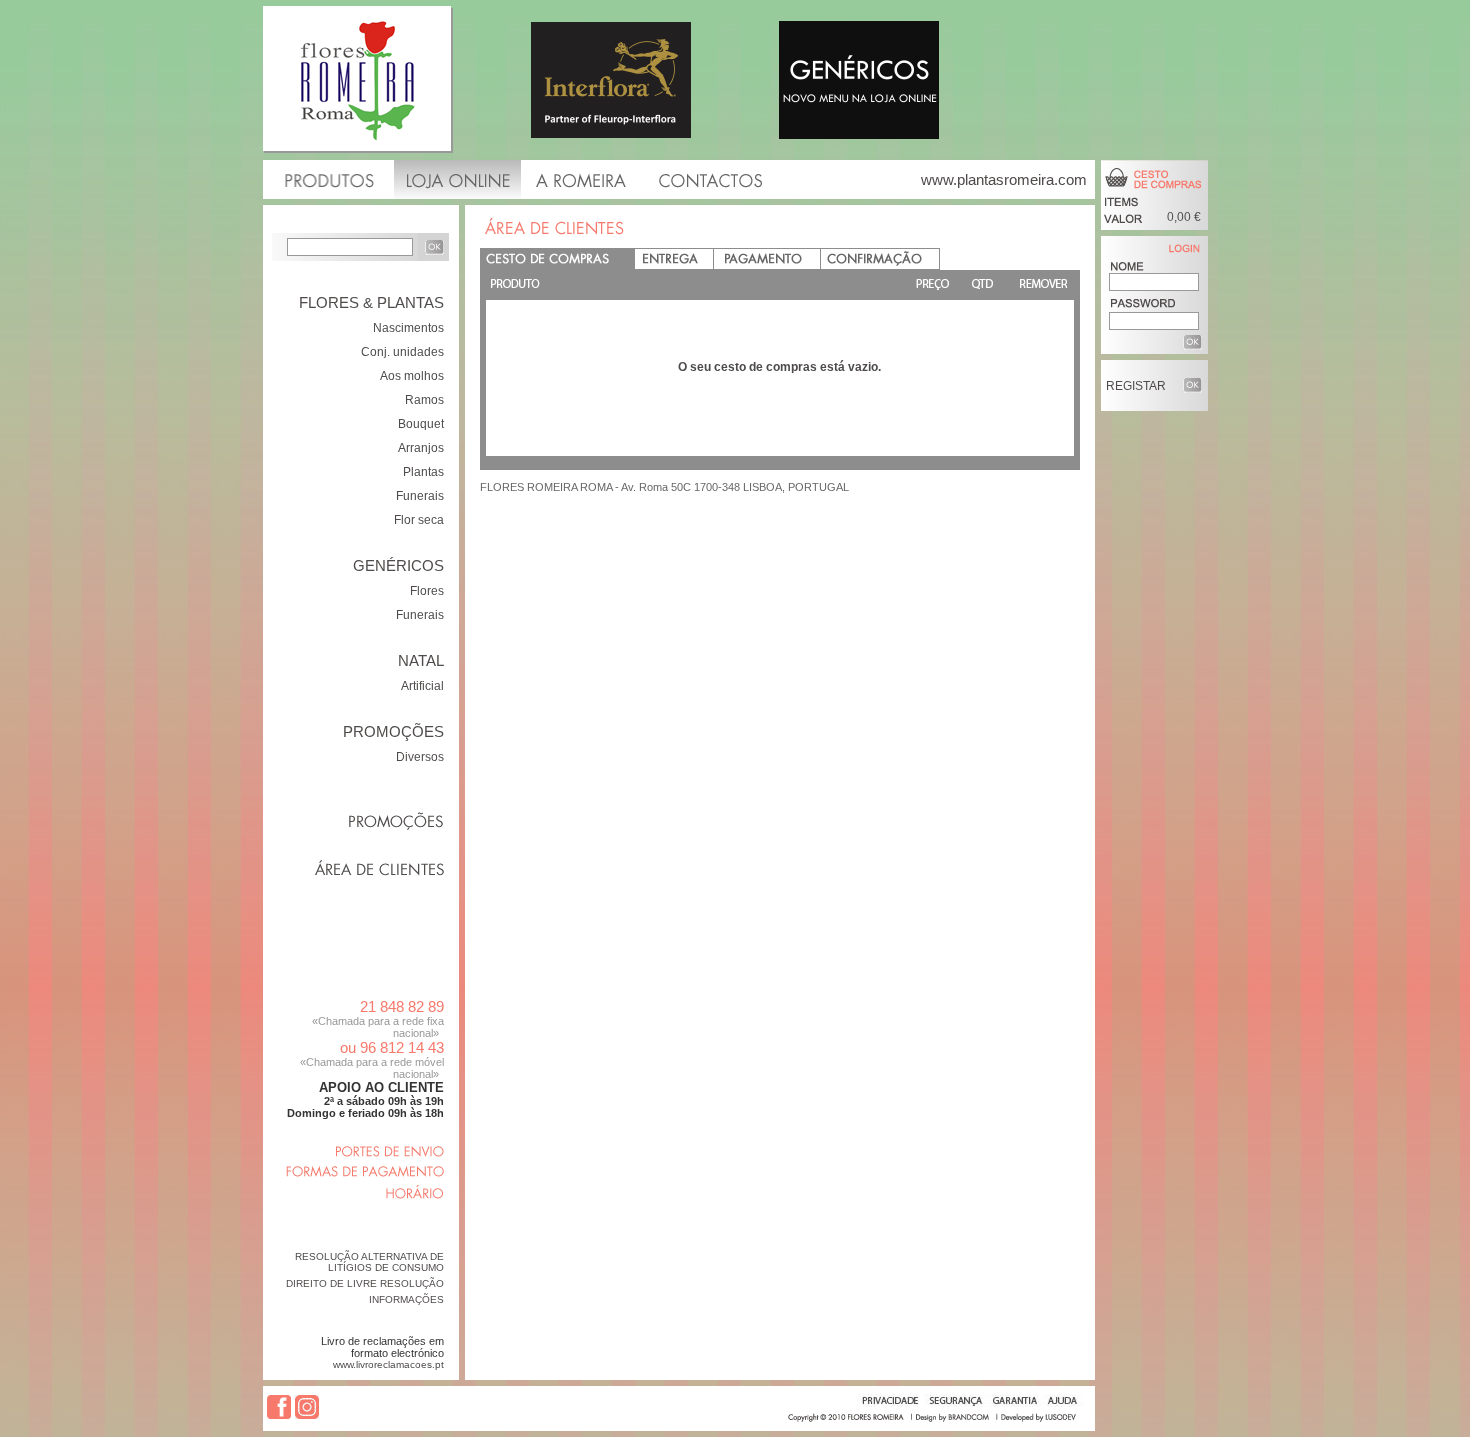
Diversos (420, 757)
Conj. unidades (402, 352)
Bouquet (421, 424)
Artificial (422, 686)
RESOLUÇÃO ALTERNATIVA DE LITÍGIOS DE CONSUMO (369, 1262)
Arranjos (421, 448)
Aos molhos (412, 376)
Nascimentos (408, 328)
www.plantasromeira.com (1004, 179)
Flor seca (419, 520)
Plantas (423, 472)
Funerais (420, 496)
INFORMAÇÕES (406, 1299)
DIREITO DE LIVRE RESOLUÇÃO (365, 1283)
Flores (427, 591)
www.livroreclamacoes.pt (388, 1364)
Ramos (424, 400)
